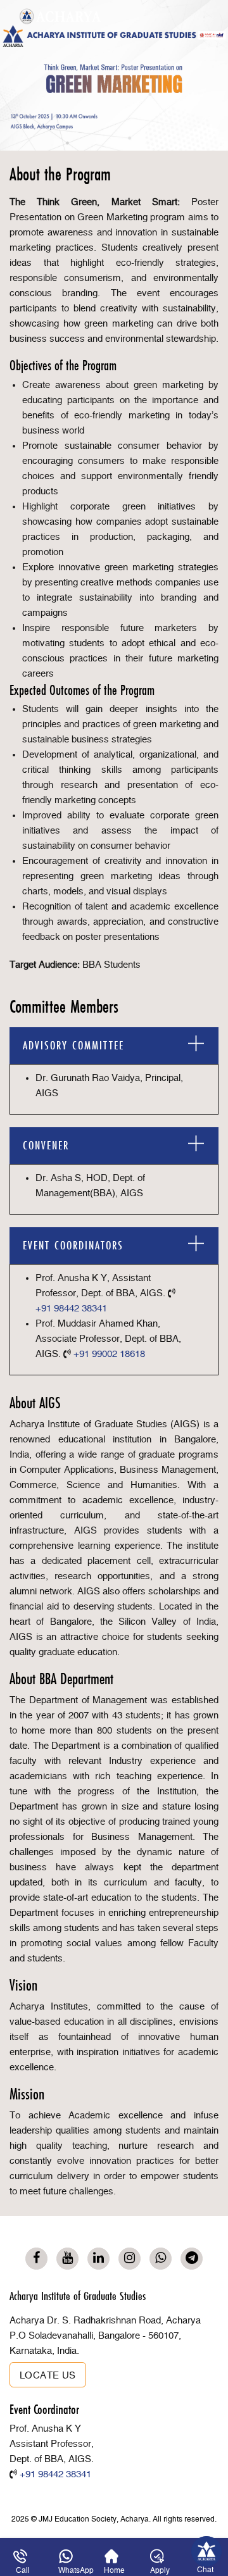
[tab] (114, 1046)
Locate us (48, 2376)
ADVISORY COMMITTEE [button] (73, 1045)
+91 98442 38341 (71, 1309)
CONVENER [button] (46, 1145)
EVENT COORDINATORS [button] (73, 1245)
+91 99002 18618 (109, 1354)
